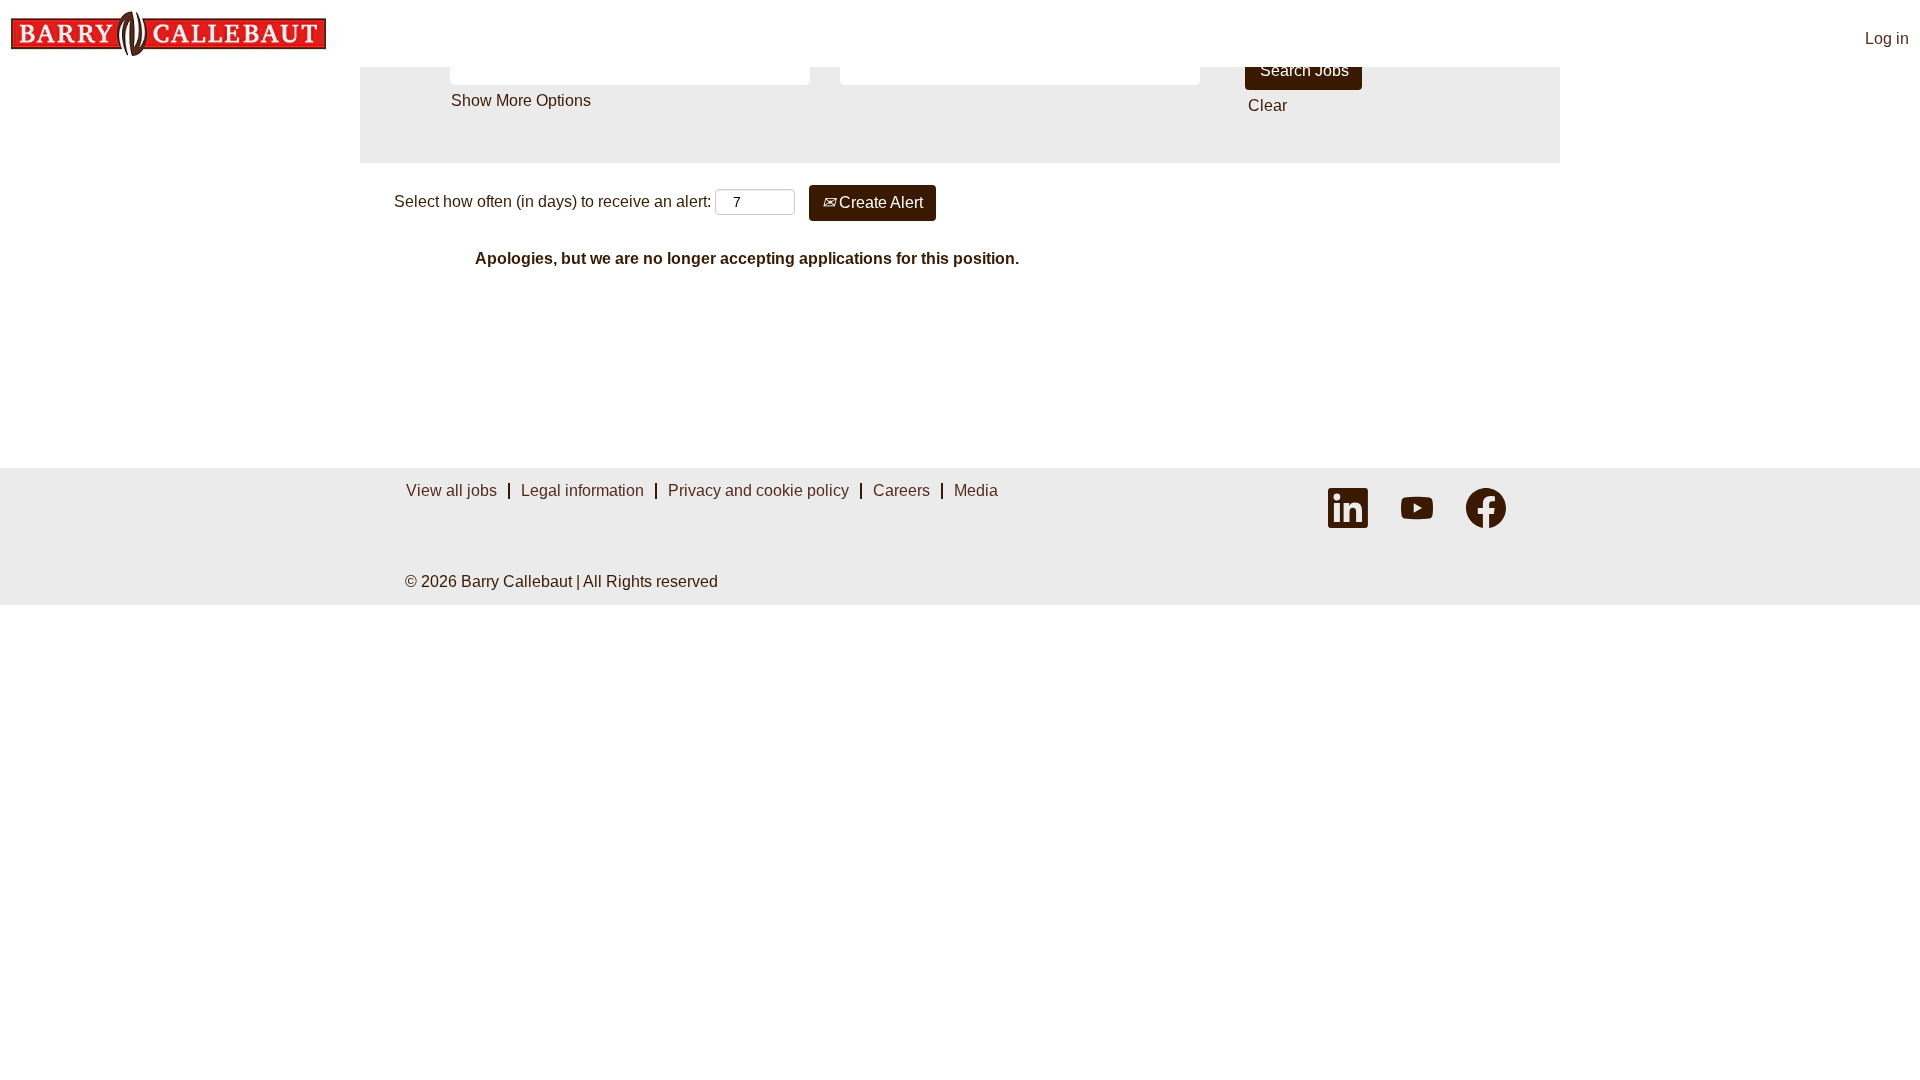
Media (976, 490)
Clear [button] (1267, 105)
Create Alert (879, 202)
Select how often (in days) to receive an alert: (552, 201)
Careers (901, 490)
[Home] (168, 33)
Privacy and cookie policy (758, 490)
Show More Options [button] (521, 100)
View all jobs (451, 490)
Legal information (582, 490)
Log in (1887, 38)
